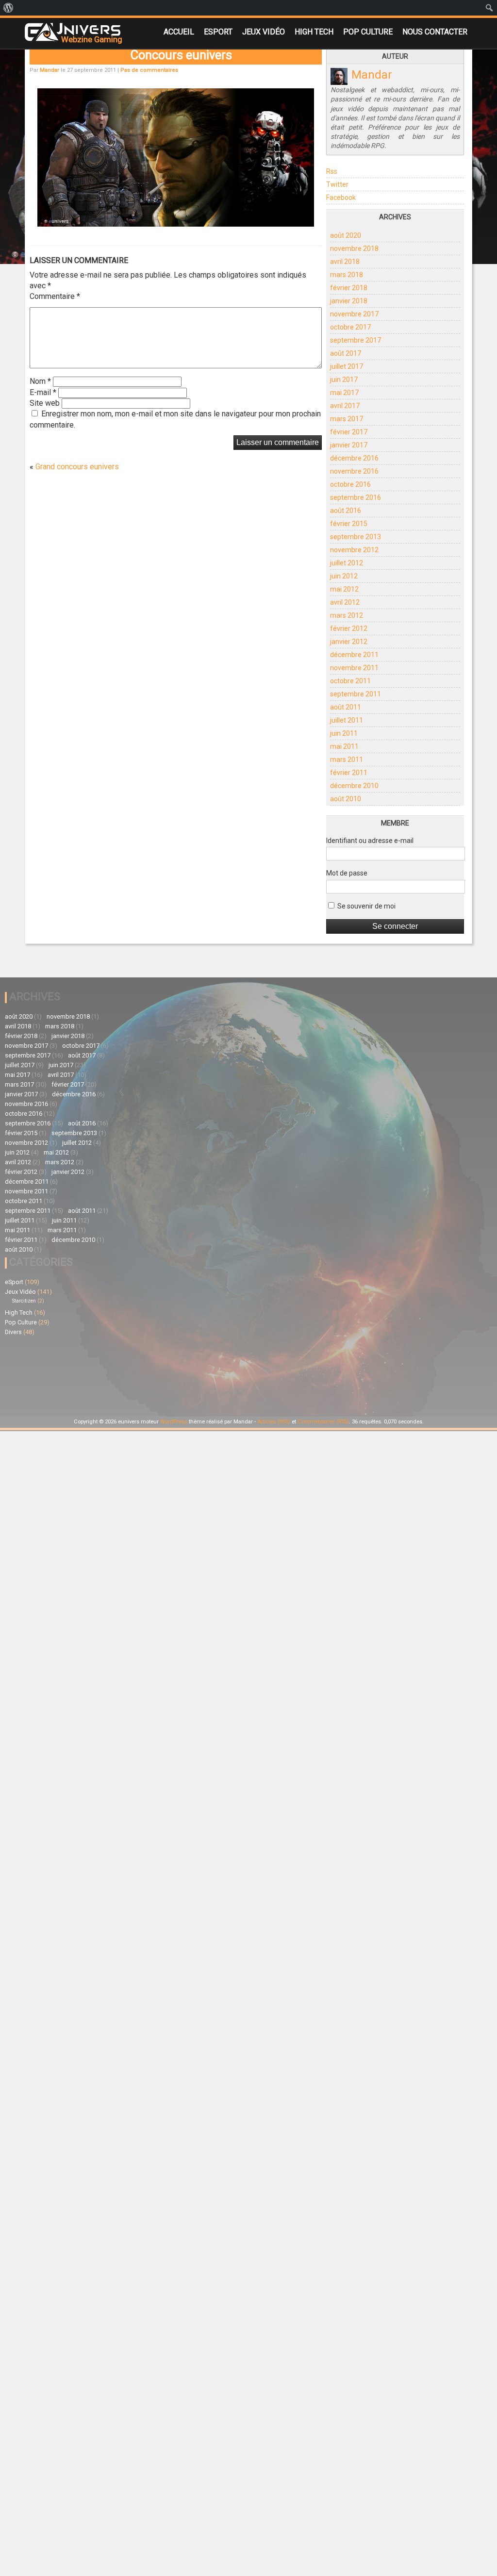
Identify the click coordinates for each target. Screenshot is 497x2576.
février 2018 (349, 288)
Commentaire (55, 296)
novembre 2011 (354, 668)
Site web (45, 403)
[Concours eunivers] (175, 224)
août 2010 (346, 799)
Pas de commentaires (149, 70)
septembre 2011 (356, 694)
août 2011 (346, 707)
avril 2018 (345, 262)
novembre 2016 (354, 471)
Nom (40, 381)
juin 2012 (344, 576)
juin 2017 (344, 380)
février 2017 (349, 432)
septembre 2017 (356, 340)
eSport (218, 32)
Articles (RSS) (274, 1422)
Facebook (341, 198)
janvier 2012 (349, 642)
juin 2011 (344, 733)
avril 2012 (345, 602)
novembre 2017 (354, 314)
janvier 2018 (349, 301)
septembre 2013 (356, 537)
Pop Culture (368, 32)
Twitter (337, 184)
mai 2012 (344, 589)
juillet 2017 (347, 366)
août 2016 (346, 511)
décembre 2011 (354, 655)
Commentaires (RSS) (323, 1422)
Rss (332, 171)
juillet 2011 (347, 720)
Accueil (179, 32)
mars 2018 (347, 275)
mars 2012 (347, 615)
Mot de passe (347, 873)
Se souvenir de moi (366, 906)
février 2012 (349, 628)
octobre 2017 (350, 327)
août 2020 (346, 235)
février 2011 (349, 773)
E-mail (43, 392)
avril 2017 (345, 406)
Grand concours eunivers (77, 467)
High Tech (314, 32)
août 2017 (346, 353)
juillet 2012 (347, 563)
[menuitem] (8, 8)
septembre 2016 (356, 497)
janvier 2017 (349, 445)
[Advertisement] (241, 1344)
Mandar (50, 70)
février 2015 (349, 524)
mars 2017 (347, 419)
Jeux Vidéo (264, 32)
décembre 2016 (354, 458)
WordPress (174, 1422)
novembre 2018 (354, 248)
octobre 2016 (350, 484)
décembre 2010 (354, 786)
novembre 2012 (354, 550)
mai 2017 (344, 393)
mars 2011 (347, 760)
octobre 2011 (350, 681)
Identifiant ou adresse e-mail (370, 841)
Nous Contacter (435, 32)
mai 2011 (344, 746)
